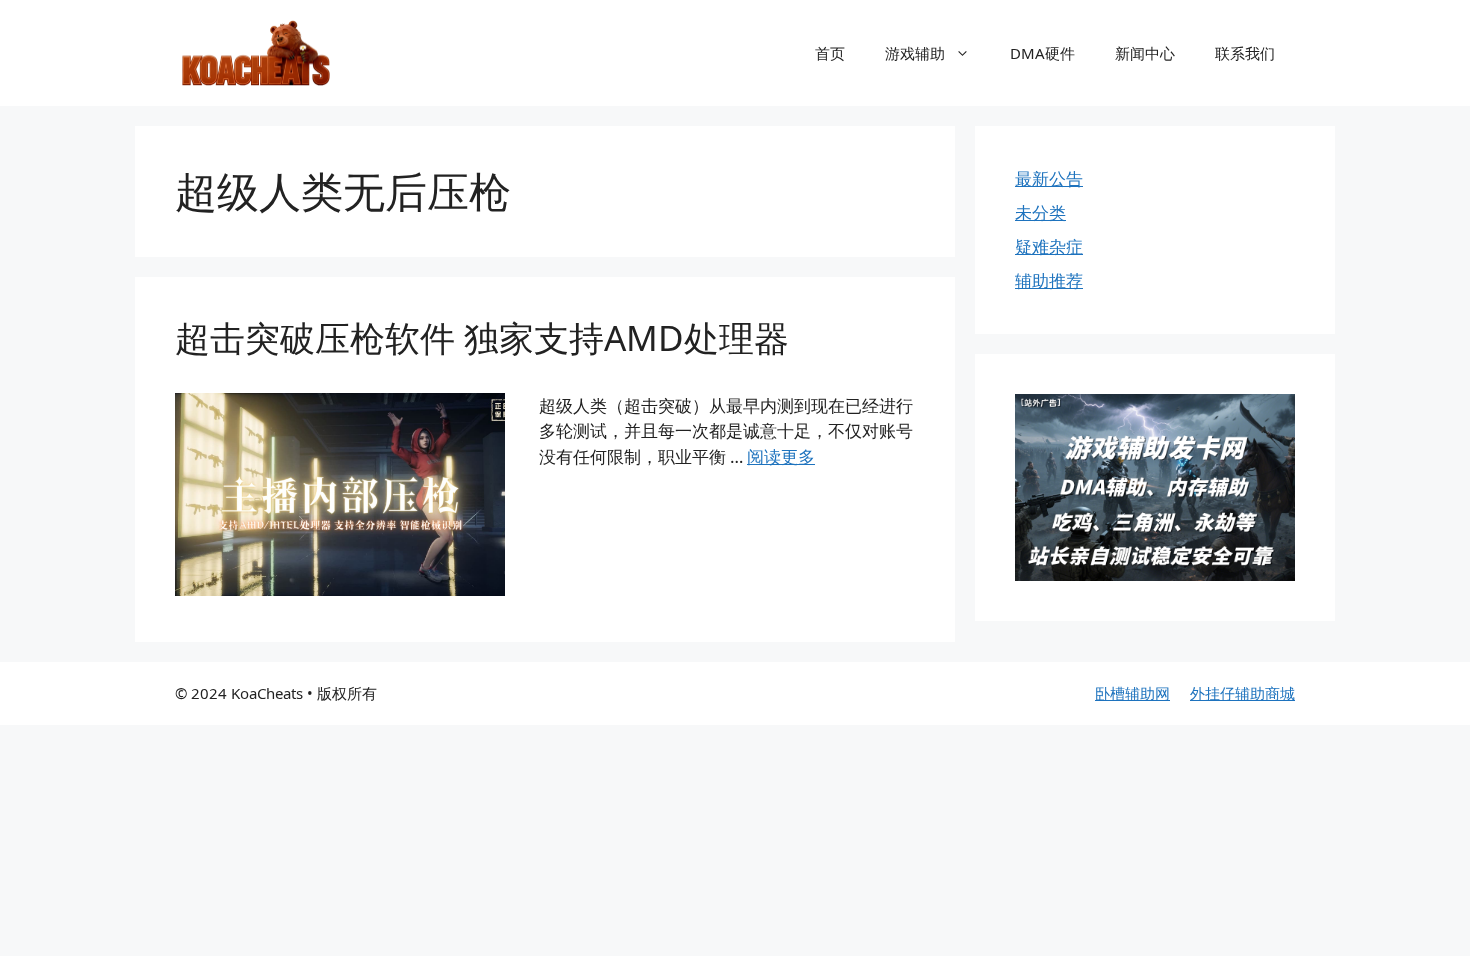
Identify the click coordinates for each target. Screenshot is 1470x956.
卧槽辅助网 (1132, 693)
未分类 (1040, 212)
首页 (830, 53)
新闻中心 (1145, 53)
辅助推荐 (1049, 280)
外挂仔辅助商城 (1242, 693)
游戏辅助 (915, 53)
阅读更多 (781, 456)
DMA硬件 (1042, 53)
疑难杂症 (1049, 246)
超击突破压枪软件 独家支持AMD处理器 (482, 337)
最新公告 (1049, 178)
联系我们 (1245, 53)
